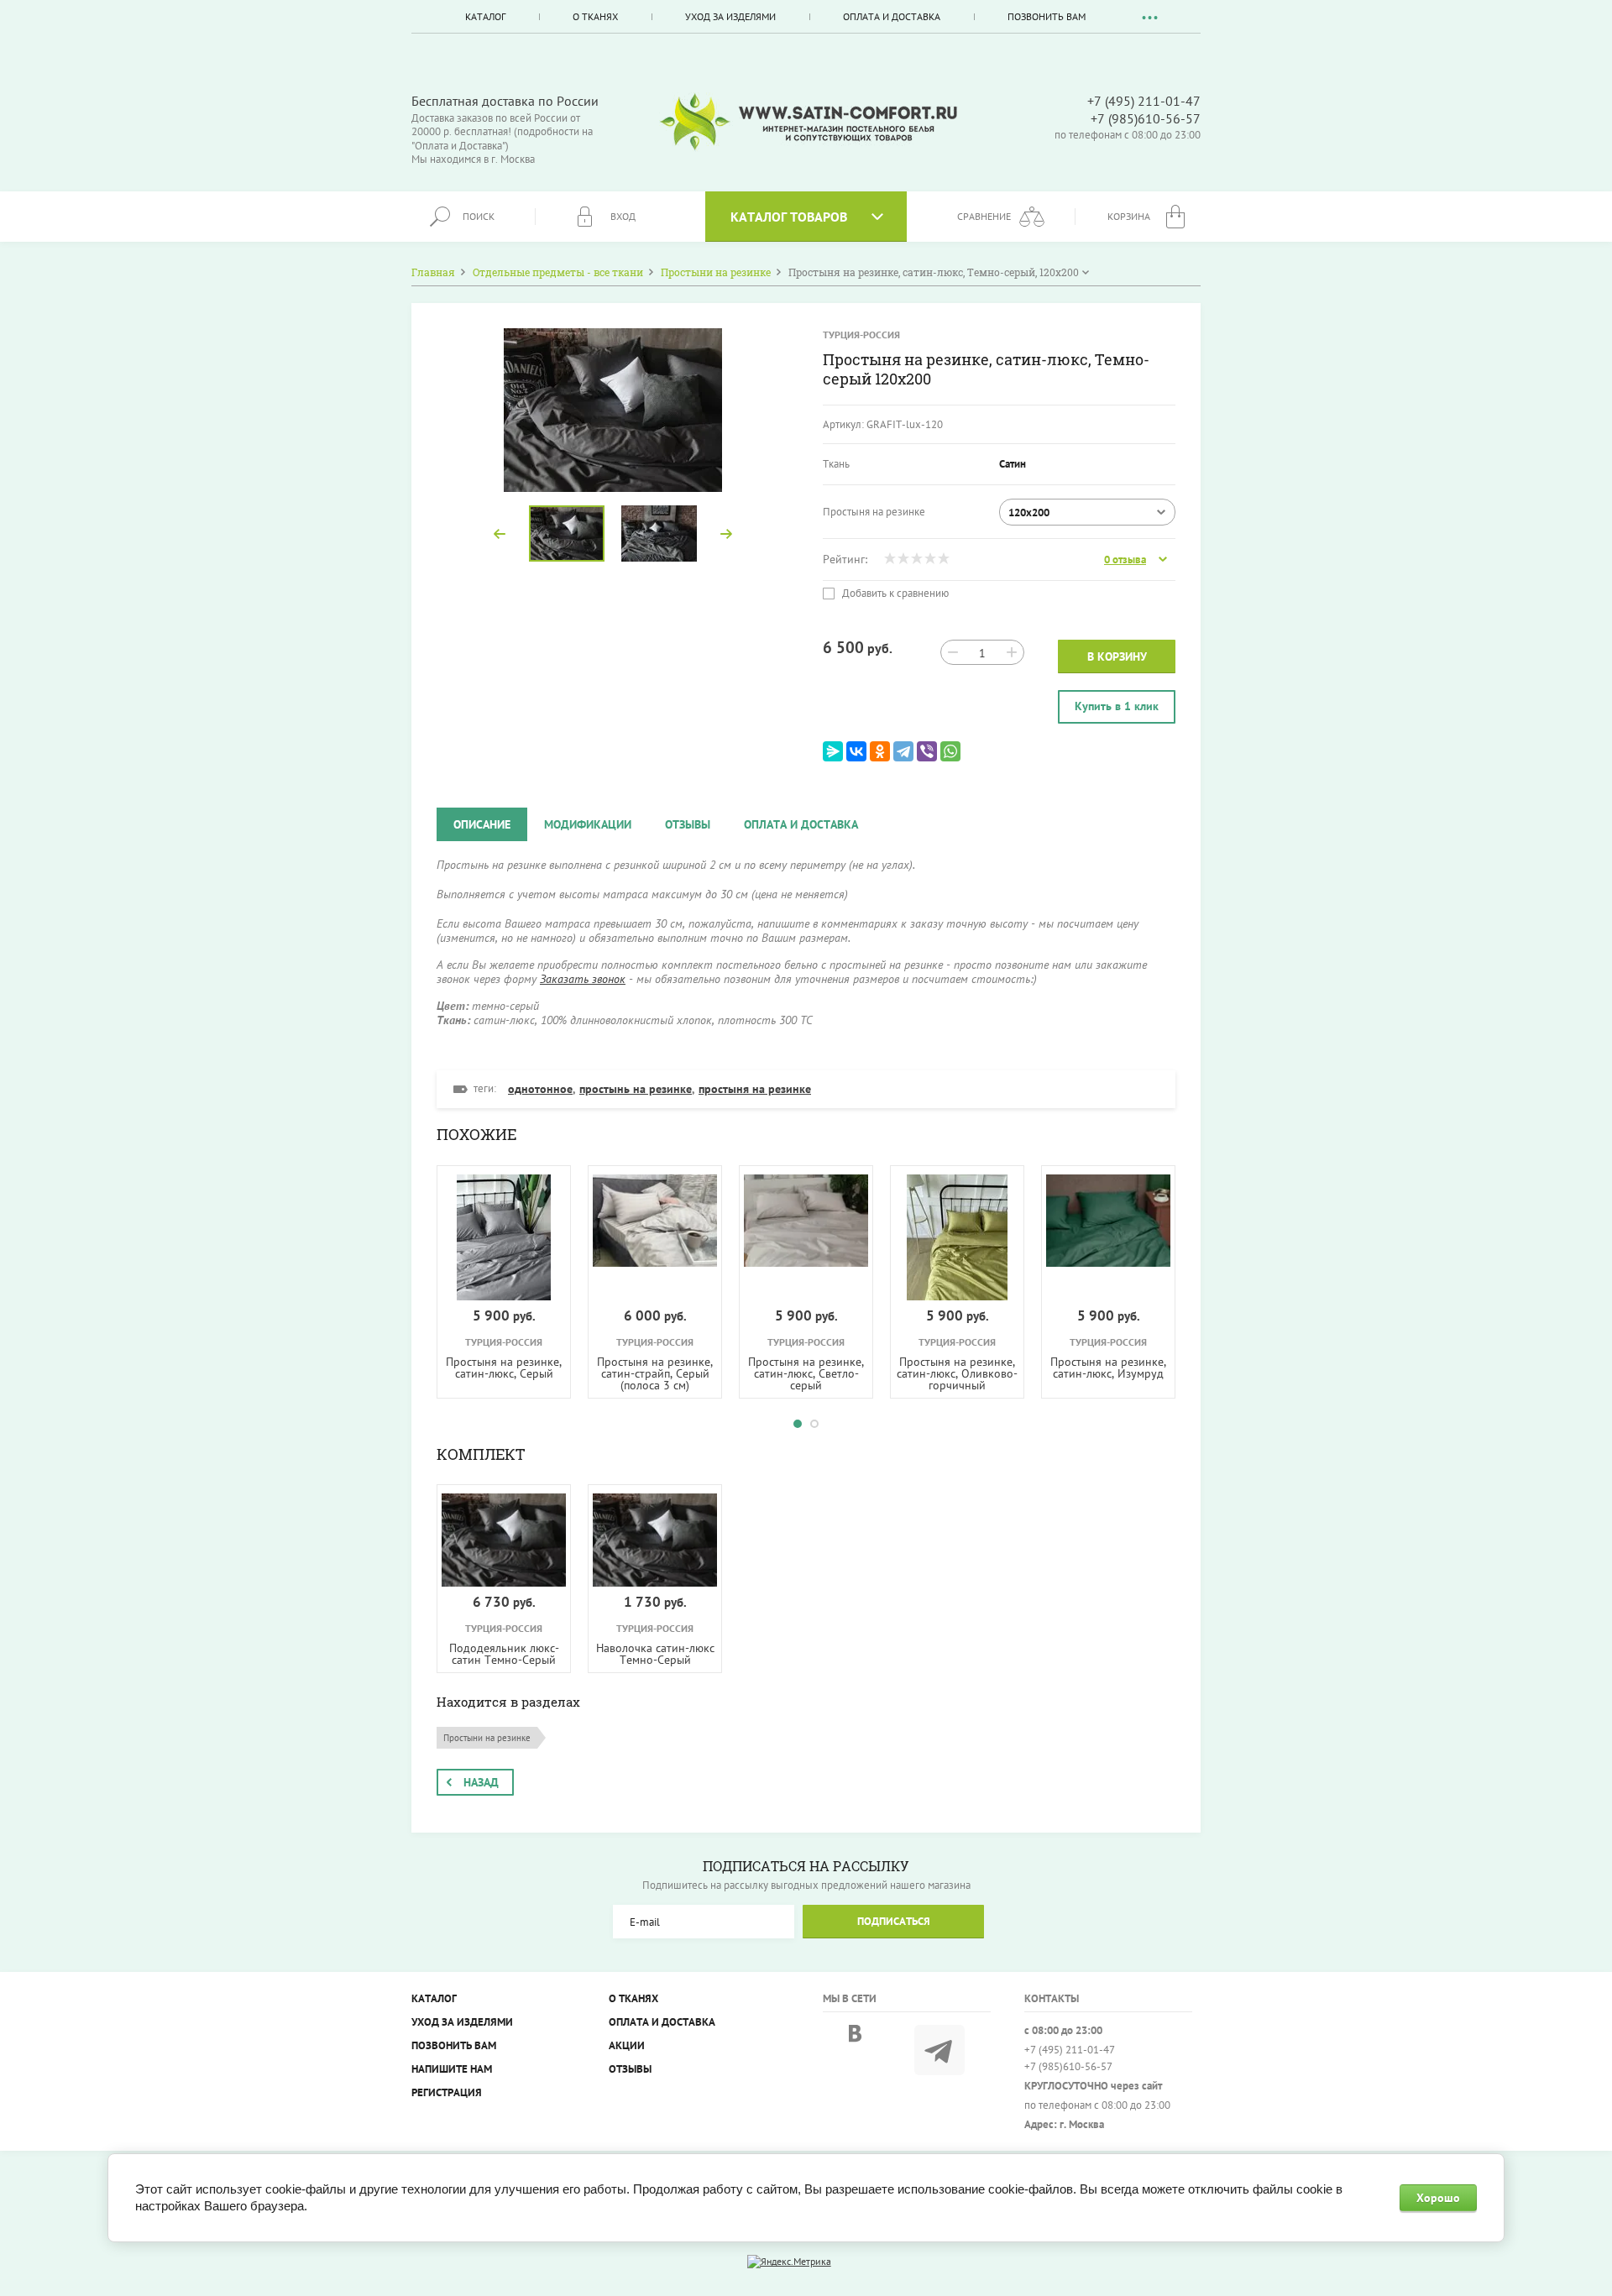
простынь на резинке (636, 1089)
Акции (627, 2045)
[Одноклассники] (880, 751)
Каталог (485, 16)
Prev (500, 534)
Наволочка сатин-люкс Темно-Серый (655, 1654)
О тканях (595, 16)
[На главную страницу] (809, 122)
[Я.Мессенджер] (833, 751)
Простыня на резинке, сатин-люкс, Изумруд (1108, 1368)
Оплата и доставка (892, 16)
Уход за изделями (730, 16)
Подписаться (894, 1921)
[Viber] (927, 751)
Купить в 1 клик (1117, 706)
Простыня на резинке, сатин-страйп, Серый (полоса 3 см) (655, 1373)
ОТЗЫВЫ (630, 2069)
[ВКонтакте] (856, 751)
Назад (481, 1782)
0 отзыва (1125, 560)
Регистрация (447, 2092)
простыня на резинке (755, 1089)
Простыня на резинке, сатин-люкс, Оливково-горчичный (957, 1373)
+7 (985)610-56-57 (1146, 118)
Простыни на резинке (487, 1738)
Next (726, 534)
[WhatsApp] (950, 751)
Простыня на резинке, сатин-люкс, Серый (504, 1368)
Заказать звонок (583, 979)
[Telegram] (903, 751)
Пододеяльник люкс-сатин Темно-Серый (504, 1654)
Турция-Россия (861, 335)
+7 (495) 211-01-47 (1144, 101)
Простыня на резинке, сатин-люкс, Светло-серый (806, 1373)
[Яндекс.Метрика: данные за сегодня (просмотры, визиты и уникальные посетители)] (789, 2262)
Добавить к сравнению (894, 594)
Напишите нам (452, 2069)
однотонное (540, 1089)
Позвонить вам (1047, 16)
